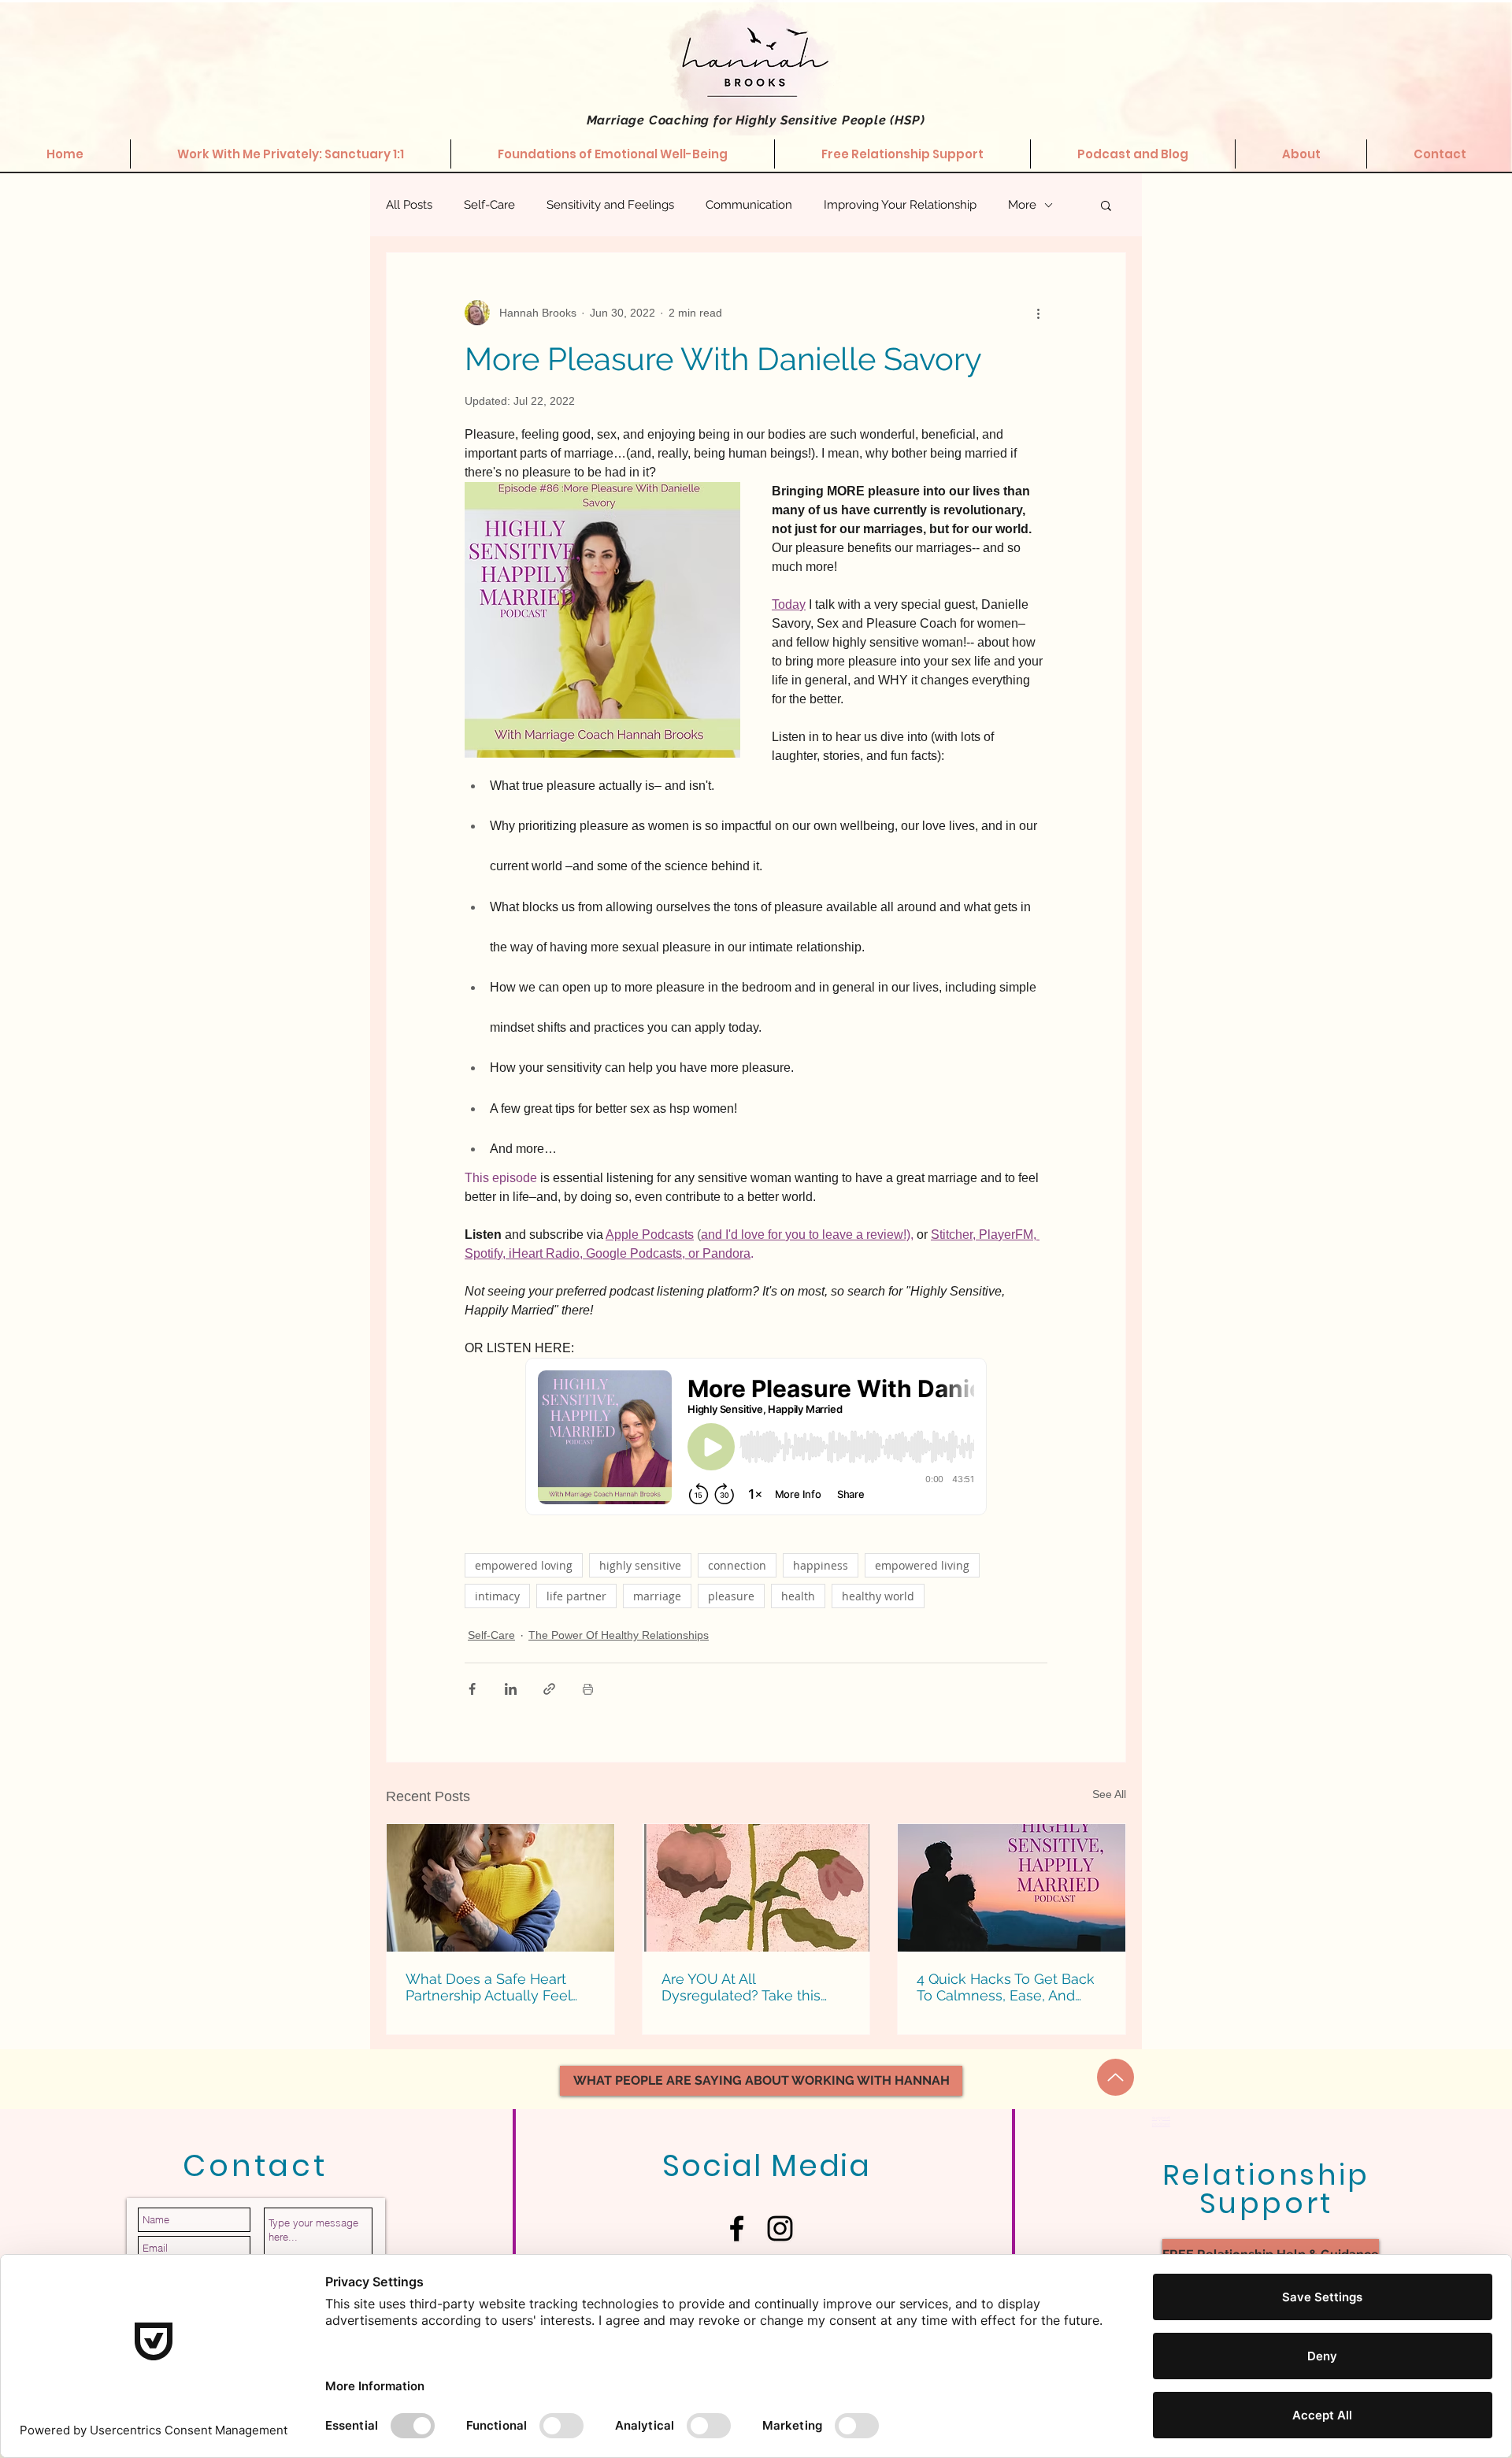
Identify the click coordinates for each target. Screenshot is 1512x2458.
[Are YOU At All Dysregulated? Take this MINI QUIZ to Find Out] (756, 1888)
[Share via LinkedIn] (511, 1689)
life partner (576, 1596)
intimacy (497, 1596)
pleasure (731, 1596)
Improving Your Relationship (900, 205)
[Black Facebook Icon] (737, 2228)
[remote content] (756, 1438)
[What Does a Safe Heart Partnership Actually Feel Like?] (500, 1888)
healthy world (878, 1596)
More (1022, 205)
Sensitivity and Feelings (610, 205)
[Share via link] (549, 1689)
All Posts (409, 205)
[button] (1106, 205)
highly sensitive (640, 1565)
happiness (821, 1565)
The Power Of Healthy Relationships (619, 1635)
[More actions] (1038, 313)
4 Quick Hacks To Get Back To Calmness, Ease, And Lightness (1006, 1987)
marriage (657, 1596)
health (798, 1596)
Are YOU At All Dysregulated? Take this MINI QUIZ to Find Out (741, 1987)
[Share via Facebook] (472, 1689)
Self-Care (489, 205)
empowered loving (524, 1565)
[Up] (1115, 2077)
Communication (749, 205)
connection (737, 1565)
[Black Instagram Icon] (780, 2228)
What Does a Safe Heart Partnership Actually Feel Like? (488, 1987)
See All (1109, 1794)
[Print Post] (588, 1689)
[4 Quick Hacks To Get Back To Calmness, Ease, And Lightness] (1012, 1888)
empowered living (922, 1565)
